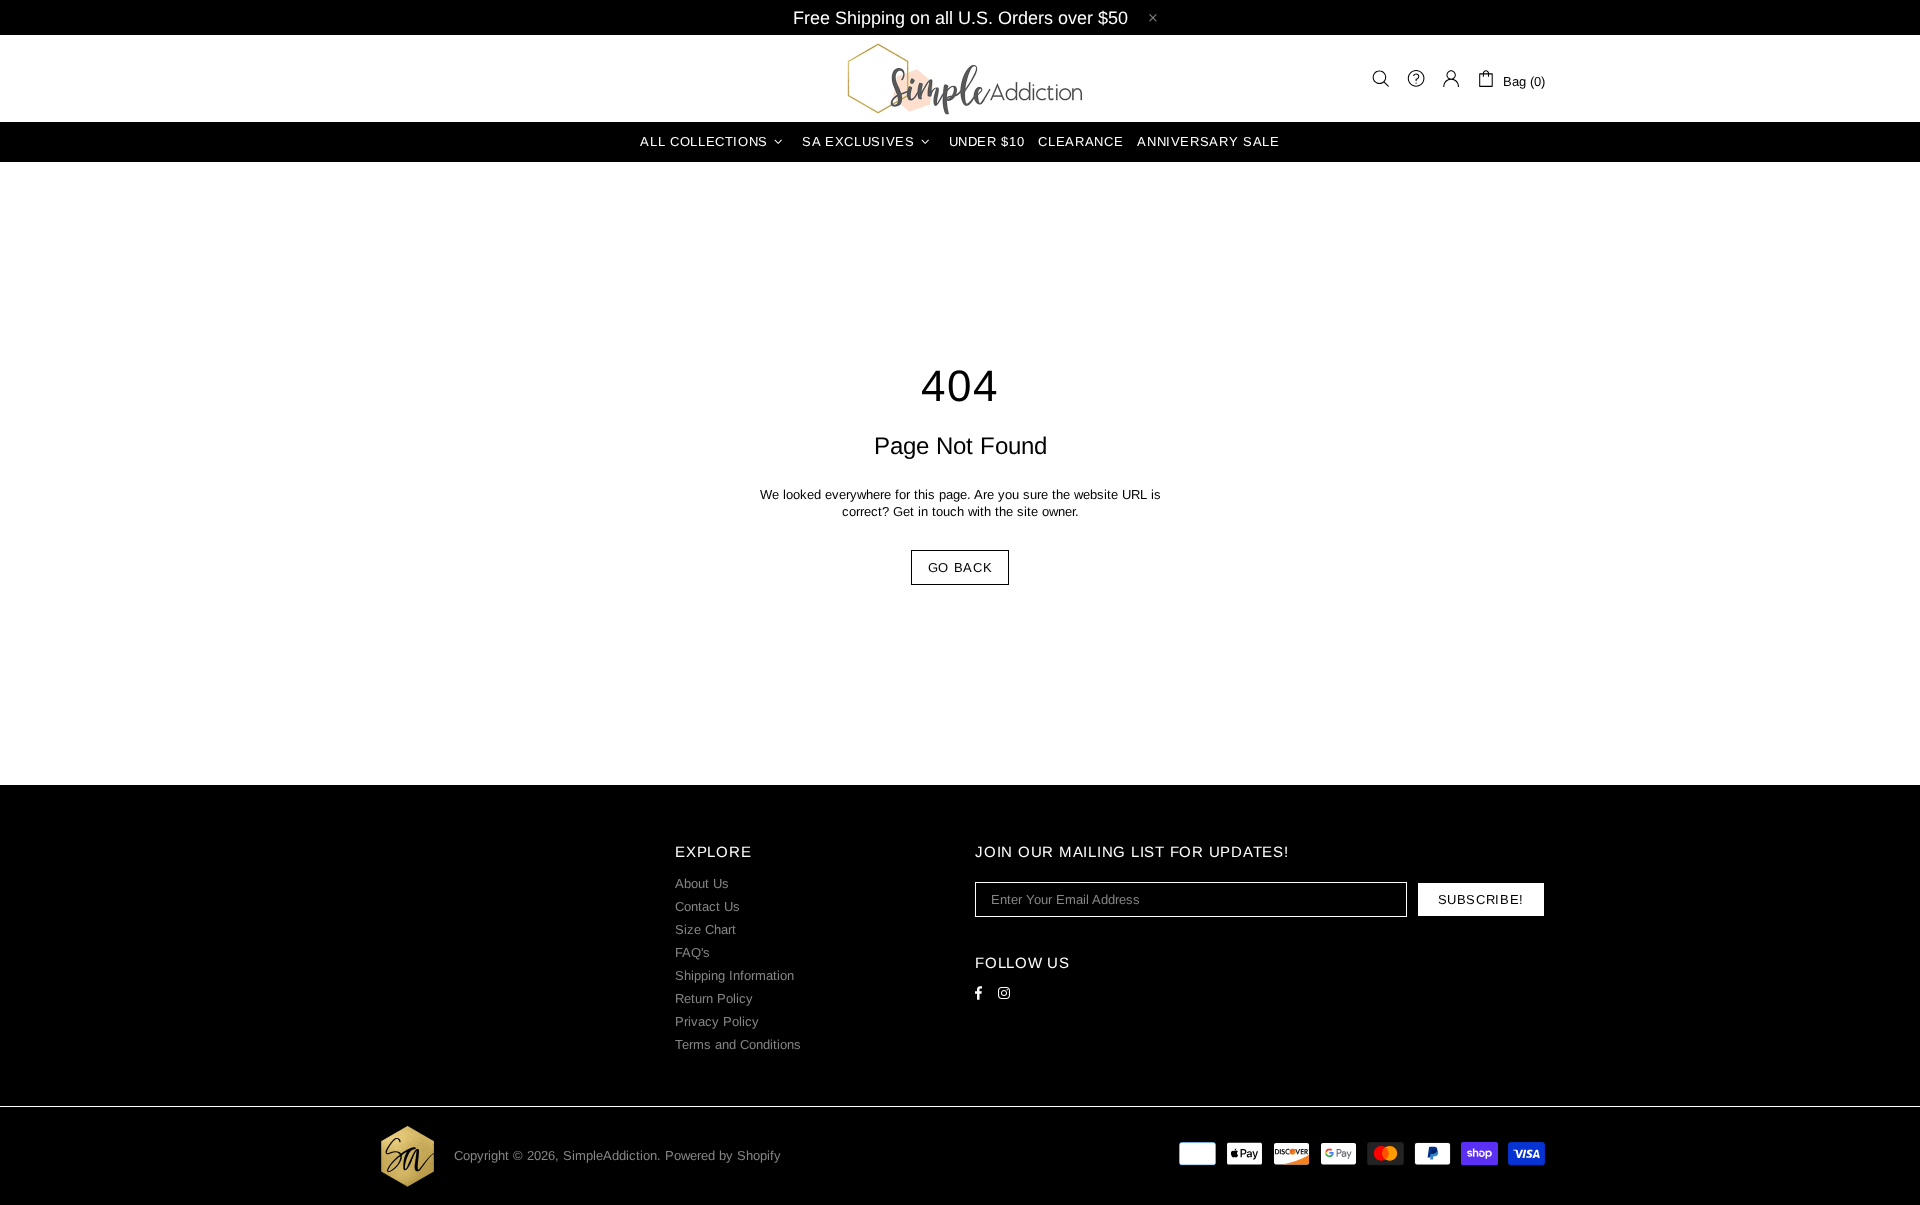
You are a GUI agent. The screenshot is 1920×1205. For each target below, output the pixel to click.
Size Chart (705, 929)
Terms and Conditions (738, 1044)
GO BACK (960, 567)
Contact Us (707, 906)
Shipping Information (734, 975)
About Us (702, 883)
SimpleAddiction (960, 78)
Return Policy (714, 998)
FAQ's (692, 952)
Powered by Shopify (723, 1155)
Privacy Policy (717, 1021)
